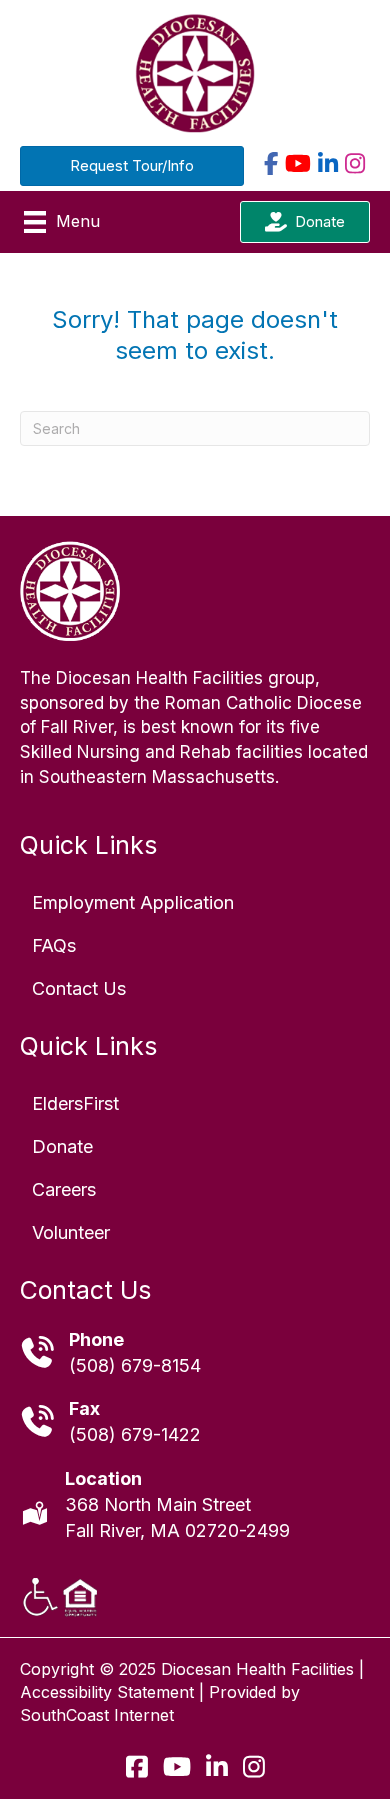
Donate (62, 1146)
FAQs (54, 945)
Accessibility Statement (107, 1692)
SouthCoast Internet (97, 1715)
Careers (64, 1189)
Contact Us (79, 988)
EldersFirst (75, 1103)
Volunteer (71, 1232)
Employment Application (133, 902)
